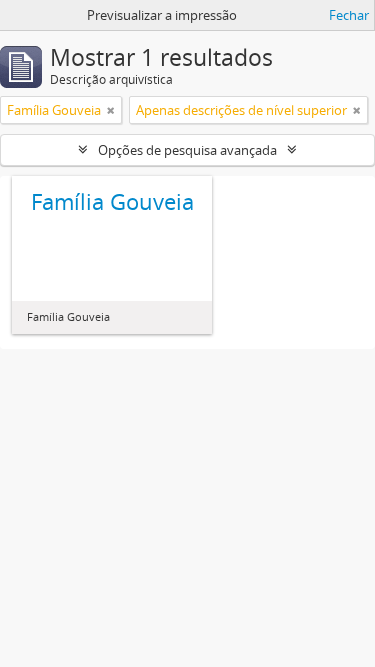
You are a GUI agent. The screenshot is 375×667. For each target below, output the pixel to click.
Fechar (349, 15)
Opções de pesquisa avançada (187, 150)
